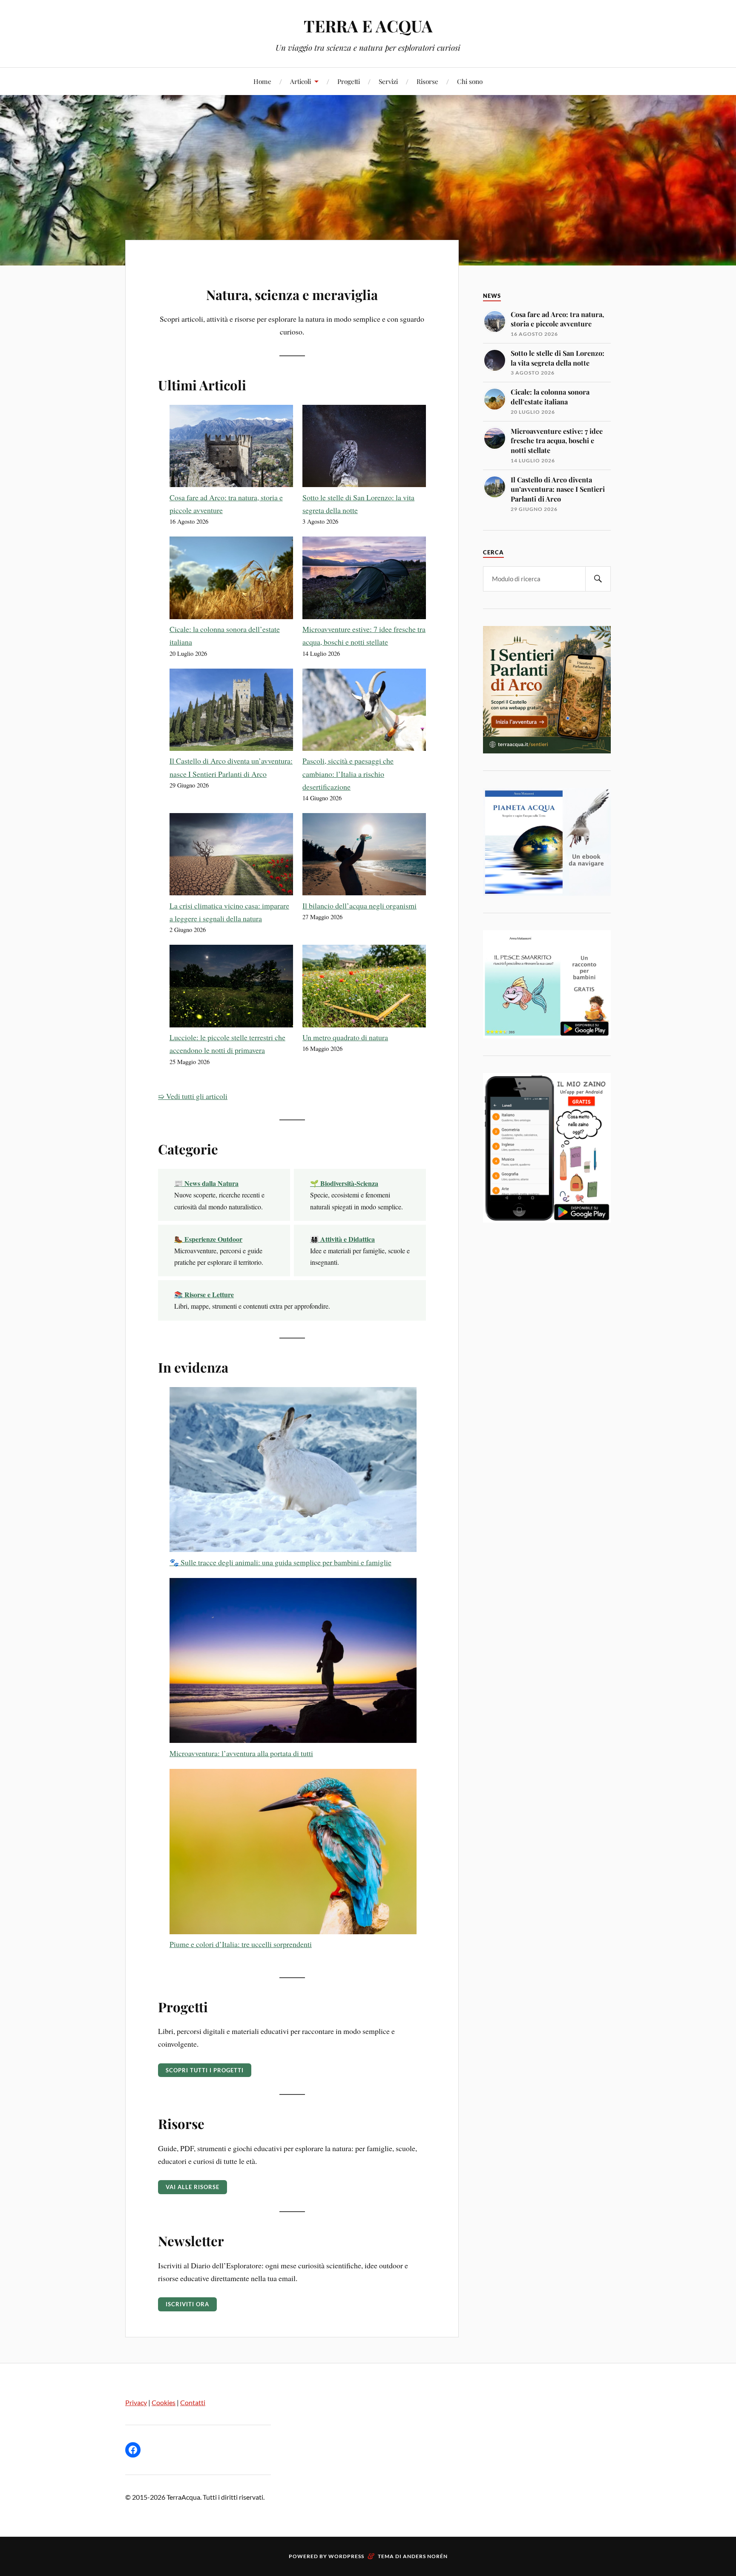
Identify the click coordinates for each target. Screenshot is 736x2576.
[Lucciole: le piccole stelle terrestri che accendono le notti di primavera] (231, 988)
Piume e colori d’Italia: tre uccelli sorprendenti (241, 1944)
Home (262, 81)
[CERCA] (598, 579)
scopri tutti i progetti (205, 2070)
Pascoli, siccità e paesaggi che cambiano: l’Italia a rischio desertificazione (348, 774)
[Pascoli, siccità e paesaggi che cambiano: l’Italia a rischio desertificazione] (364, 712)
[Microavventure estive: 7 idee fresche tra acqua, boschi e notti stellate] (364, 580)
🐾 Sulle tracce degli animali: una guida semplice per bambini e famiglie (280, 1562)
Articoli (300, 81)
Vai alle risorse (193, 2187)
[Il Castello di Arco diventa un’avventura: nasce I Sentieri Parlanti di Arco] (231, 712)
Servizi (388, 81)
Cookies (164, 2402)
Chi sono (470, 81)
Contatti (193, 2402)
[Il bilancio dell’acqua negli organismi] (364, 856)
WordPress (346, 2556)
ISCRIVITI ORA (187, 2304)
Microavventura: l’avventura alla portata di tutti (241, 1753)
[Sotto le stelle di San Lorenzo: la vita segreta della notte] (364, 448)
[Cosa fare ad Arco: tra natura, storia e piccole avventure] (231, 448)
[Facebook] (133, 2450)
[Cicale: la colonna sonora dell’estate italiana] (231, 580)
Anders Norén (425, 2556)
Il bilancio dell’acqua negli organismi (359, 906)
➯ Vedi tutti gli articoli (193, 1096)
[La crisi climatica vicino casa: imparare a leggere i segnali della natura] (231, 856)
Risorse (427, 81)
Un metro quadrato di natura (345, 1037)
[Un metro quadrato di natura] (364, 988)
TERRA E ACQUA (368, 26)
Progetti (349, 81)
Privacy (136, 2402)
